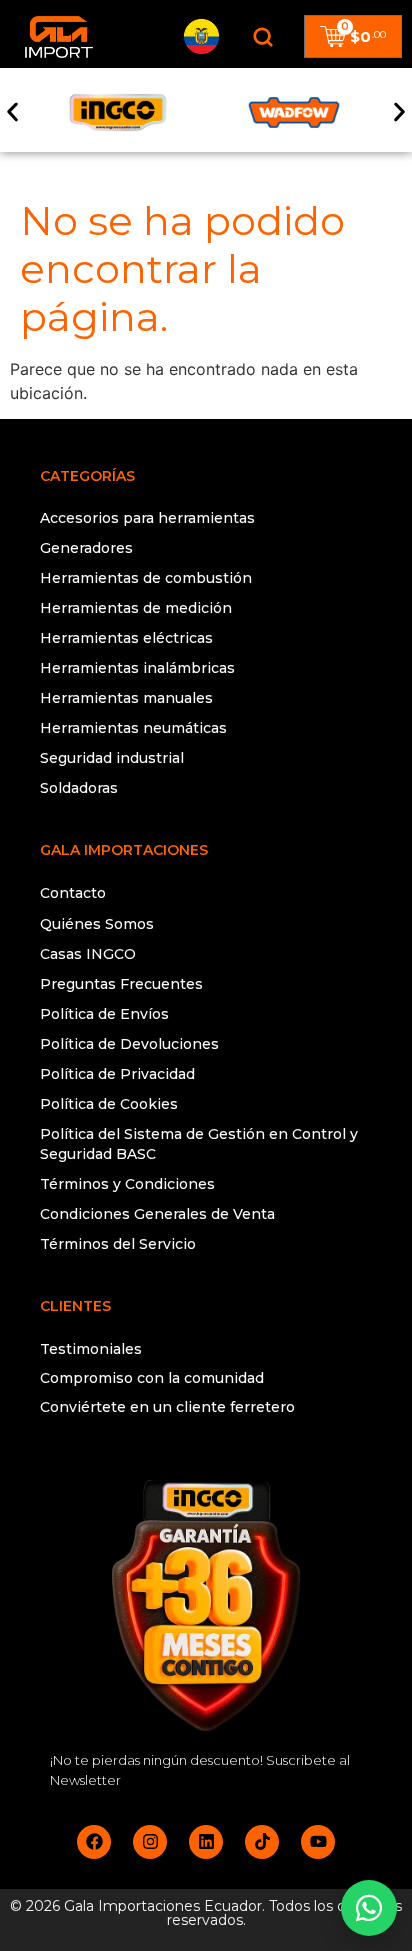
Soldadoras (79, 788)
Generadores (86, 548)
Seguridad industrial (112, 758)
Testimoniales (91, 1349)
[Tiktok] (262, 1842)
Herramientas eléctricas (126, 638)
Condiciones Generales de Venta (157, 1214)
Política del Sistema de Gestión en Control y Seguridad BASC (199, 1144)
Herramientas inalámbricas (137, 668)
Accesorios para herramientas (147, 518)
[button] (12, 112)
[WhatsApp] (369, 1908)
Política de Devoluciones (129, 1044)
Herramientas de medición (136, 608)
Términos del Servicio (118, 1244)
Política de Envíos (104, 1014)
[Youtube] (318, 1842)
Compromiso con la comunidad (152, 1378)
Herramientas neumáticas (133, 728)
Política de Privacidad (117, 1074)
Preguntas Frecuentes (121, 984)
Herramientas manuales (126, 698)
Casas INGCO (88, 954)
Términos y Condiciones (127, 1184)
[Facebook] (94, 1842)
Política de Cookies (109, 1104)
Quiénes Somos (97, 924)
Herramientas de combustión (146, 578)
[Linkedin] (206, 1842)
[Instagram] (150, 1842)
